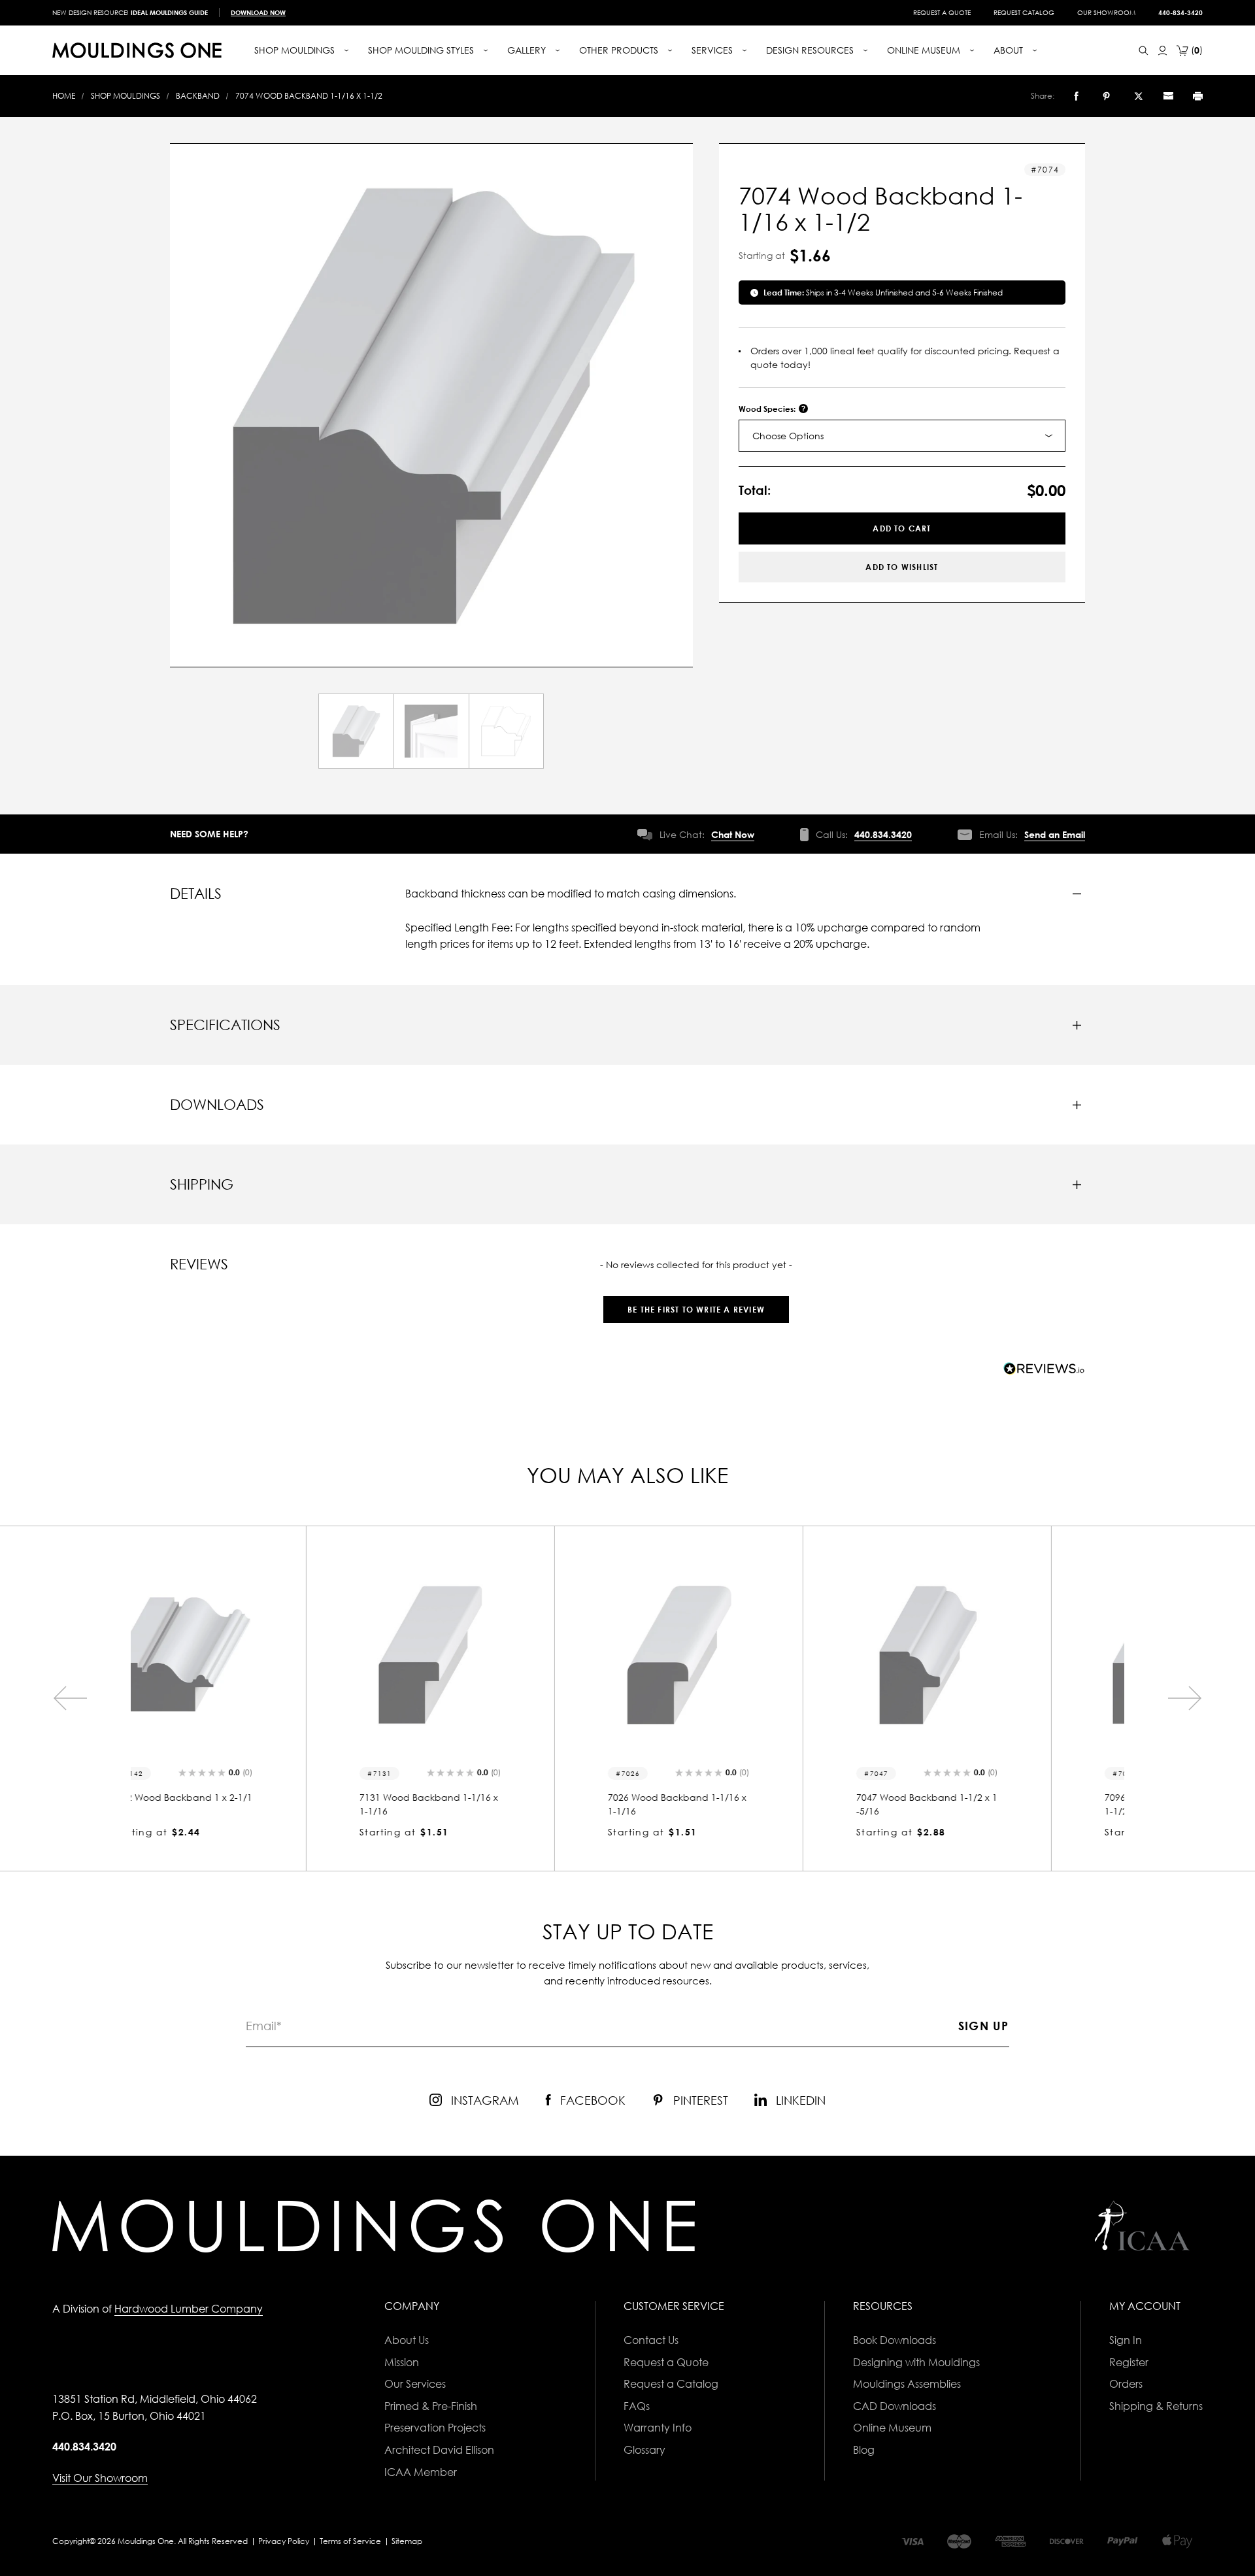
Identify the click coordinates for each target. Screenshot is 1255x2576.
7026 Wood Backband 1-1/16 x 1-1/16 (502, 1804)
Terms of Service (350, 2541)
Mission (402, 2362)
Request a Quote (942, 12)
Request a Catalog (671, 2384)
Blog (864, 2450)
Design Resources (811, 50)
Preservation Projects (435, 2428)
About (1010, 50)
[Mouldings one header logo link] (137, 50)
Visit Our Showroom (100, 2478)
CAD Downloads (895, 2406)
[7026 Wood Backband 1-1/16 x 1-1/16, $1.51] (503, 1655)
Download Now (258, 12)
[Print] (1198, 96)
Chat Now (733, 834)
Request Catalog (1024, 12)
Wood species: (768, 409)
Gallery (528, 50)
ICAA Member (421, 2472)
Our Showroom (1106, 12)
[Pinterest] (1106, 96)
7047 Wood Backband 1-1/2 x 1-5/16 (752, 1804)
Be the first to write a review (696, 1310)
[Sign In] (1163, 51)
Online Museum (892, 2428)
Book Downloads (895, 2340)
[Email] (1168, 96)
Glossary (644, 2450)
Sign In (1126, 2340)
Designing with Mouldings (916, 2362)
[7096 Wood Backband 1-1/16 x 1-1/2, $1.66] (1000, 1655)
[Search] (1144, 51)
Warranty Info (658, 2428)
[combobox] (902, 436)
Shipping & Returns (1156, 2406)
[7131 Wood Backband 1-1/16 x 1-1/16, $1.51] (255, 1655)
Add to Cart (902, 528)
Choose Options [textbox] (788, 436)
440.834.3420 (883, 834)
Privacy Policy (284, 2541)
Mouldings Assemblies (907, 2384)
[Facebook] (1076, 96)
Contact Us (651, 2340)
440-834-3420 (1180, 12)
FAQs (637, 2406)
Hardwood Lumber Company (189, 2309)
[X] (1139, 96)
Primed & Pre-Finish (431, 2406)
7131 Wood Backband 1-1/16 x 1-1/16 (254, 1804)
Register (1129, 2362)
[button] (696, 1303)
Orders (1126, 2384)
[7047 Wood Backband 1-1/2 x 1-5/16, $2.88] (752, 1655)
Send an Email (1055, 834)
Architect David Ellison (439, 2450)
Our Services (415, 2384)
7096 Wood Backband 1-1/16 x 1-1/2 (999, 1804)
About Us (407, 2340)
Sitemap (407, 2541)
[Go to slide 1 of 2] (70, 1698)
